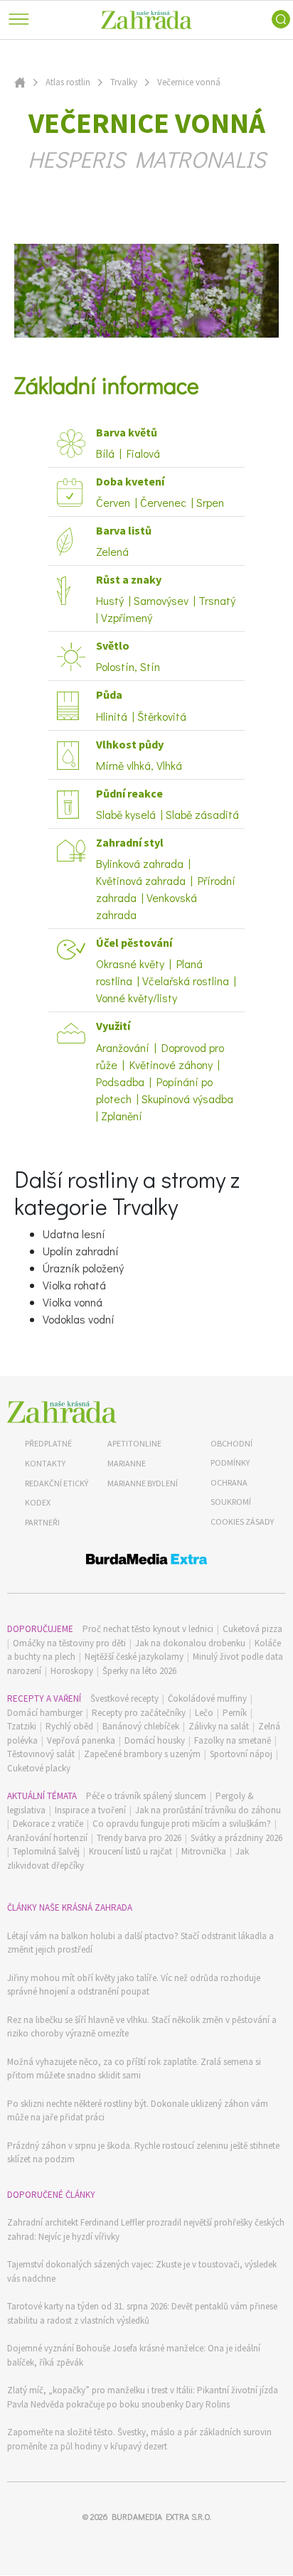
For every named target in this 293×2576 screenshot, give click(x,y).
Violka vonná (73, 1302)
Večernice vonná (189, 82)
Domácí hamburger (45, 1713)
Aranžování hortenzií (47, 1838)
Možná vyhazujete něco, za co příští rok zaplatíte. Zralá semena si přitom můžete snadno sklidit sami (134, 2069)
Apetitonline (134, 1443)
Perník (235, 1713)
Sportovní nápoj (241, 1754)
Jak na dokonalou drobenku (190, 1643)
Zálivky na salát (219, 1726)
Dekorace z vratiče (48, 1824)
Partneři (42, 1522)
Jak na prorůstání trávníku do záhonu (208, 1810)
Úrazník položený (83, 1268)
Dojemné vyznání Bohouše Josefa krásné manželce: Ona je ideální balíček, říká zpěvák (134, 2355)
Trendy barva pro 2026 (139, 1838)
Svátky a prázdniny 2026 (236, 1838)
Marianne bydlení (143, 1483)
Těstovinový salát (41, 1754)
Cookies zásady (242, 1522)
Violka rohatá (74, 1285)
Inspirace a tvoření (90, 1810)
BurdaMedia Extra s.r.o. (161, 2516)
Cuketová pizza (252, 1629)
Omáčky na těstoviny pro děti (69, 1643)
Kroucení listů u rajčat (130, 1851)
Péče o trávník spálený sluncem (146, 1796)
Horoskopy (72, 1671)
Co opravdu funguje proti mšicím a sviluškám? (182, 1824)
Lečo (204, 1713)
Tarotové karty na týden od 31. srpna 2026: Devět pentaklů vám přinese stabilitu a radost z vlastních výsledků (142, 2313)
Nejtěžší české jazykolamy (134, 1657)
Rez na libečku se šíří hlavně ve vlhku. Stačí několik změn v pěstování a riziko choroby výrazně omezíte (142, 2027)
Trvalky (124, 82)
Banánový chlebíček (141, 1726)
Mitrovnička (204, 1851)
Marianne (127, 1463)
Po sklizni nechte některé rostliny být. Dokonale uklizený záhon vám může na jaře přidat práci (138, 2111)
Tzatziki (22, 1726)
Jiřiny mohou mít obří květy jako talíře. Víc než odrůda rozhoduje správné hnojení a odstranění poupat (134, 1985)
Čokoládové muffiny (207, 1698)
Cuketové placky (39, 1768)
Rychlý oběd (69, 1726)
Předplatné (48, 1443)
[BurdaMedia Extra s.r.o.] (146, 1561)
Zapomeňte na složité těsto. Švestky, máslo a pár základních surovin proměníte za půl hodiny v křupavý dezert (139, 2439)
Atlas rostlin (68, 82)
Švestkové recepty (124, 1698)
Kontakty (45, 1463)
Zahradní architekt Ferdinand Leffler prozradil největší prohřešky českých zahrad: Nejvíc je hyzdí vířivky (146, 2229)
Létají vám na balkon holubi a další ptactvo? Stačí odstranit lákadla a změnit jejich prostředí (140, 1943)
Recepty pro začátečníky (139, 1713)
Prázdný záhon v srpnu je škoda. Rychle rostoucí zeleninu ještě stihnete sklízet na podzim (143, 2153)
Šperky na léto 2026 (139, 1671)
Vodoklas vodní (79, 1319)
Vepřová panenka (81, 1740)
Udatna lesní (74, 1234)
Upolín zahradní (81, 1251)
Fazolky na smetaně (233, 1740)
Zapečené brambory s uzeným (142, 1754)
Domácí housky (155, 1740)
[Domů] (62, 1412)
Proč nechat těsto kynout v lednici (148, 1629)
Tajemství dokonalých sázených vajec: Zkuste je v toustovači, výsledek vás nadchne (142, 2271)
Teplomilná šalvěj (46, 1851)
